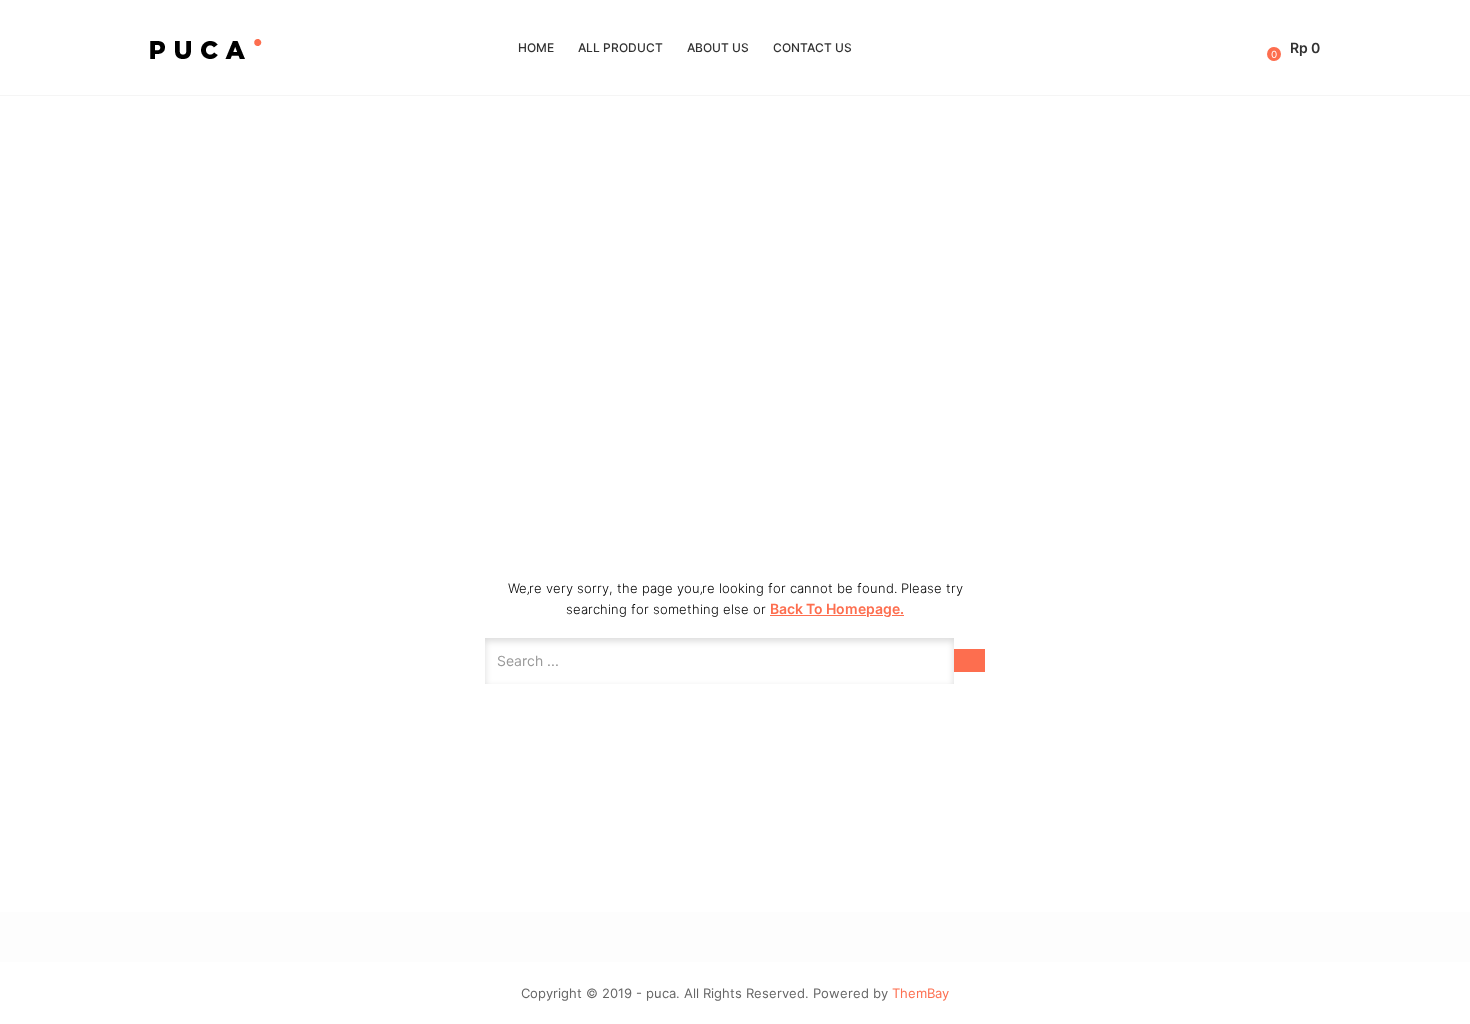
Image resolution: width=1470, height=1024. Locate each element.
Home (536, 47)
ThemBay (920, 993)
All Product (620, 47)
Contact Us (812, 47)
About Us (718, 47)
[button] (1295, 47)
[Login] (1254, 47)
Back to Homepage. (837, 608)
